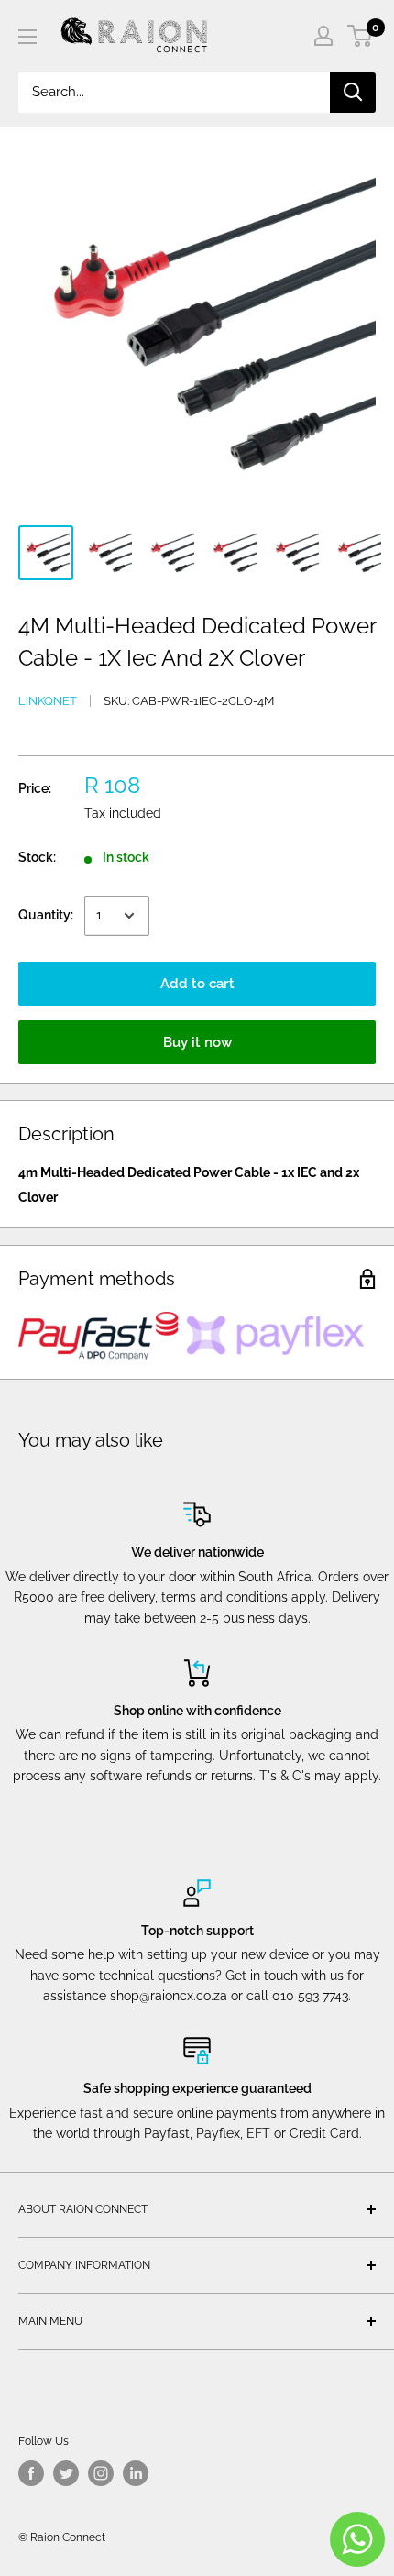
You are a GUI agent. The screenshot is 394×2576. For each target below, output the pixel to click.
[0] (361, 36)
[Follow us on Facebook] (31, 2473)
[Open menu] (27, 37)
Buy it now (197, 1042)
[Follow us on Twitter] (66, 2473)
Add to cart (197, 984)
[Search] (353, 93)
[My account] (323, 36)
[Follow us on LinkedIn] (136, 2473)
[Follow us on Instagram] (101, 2473)
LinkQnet (48, 701)
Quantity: (46, 915)
